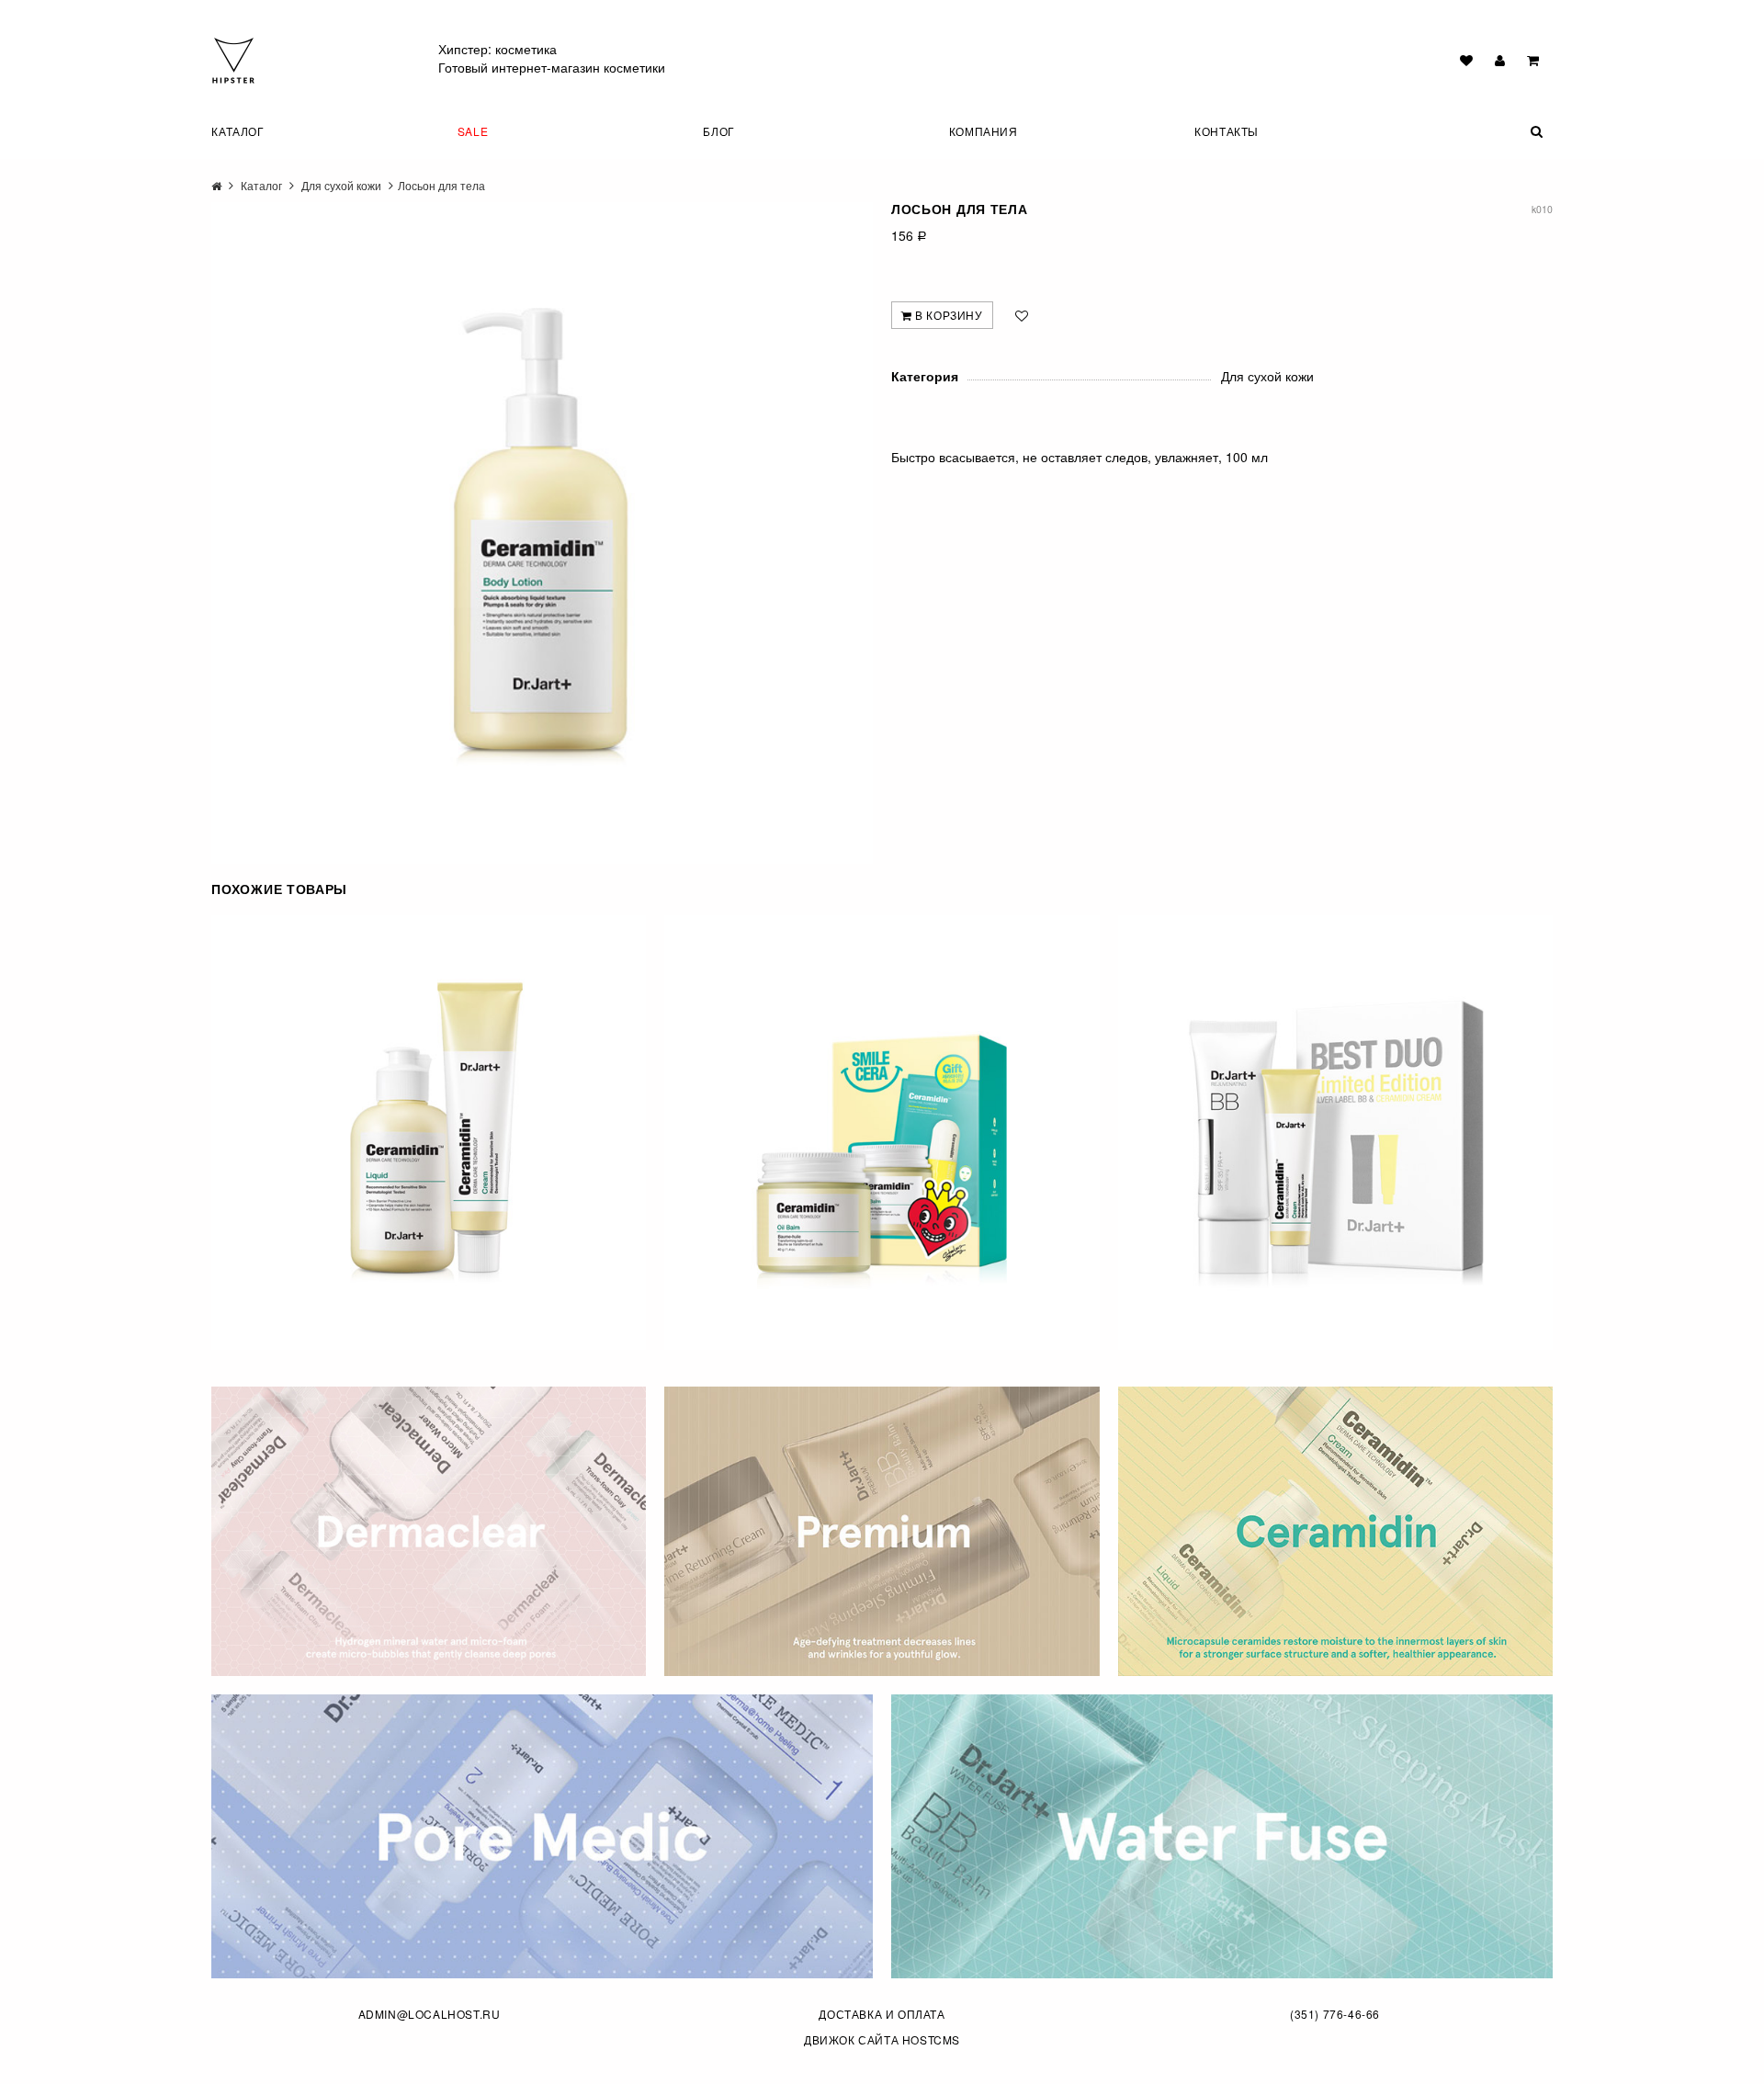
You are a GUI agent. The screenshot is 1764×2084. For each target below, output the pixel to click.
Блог (718, 131)
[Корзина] (1533, 60)
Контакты (1227, 131)
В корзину (948, 315)
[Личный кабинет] (1500, 60)
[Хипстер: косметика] (233, 59)
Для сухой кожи (341, 185)
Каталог (237, 131)
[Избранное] (1466, 60)
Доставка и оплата (882, 2014)
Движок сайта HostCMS (882, 2039)
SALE (473, 131)
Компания (984, 131)
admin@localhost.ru (430, 2014)
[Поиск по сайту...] (1497, 131)
